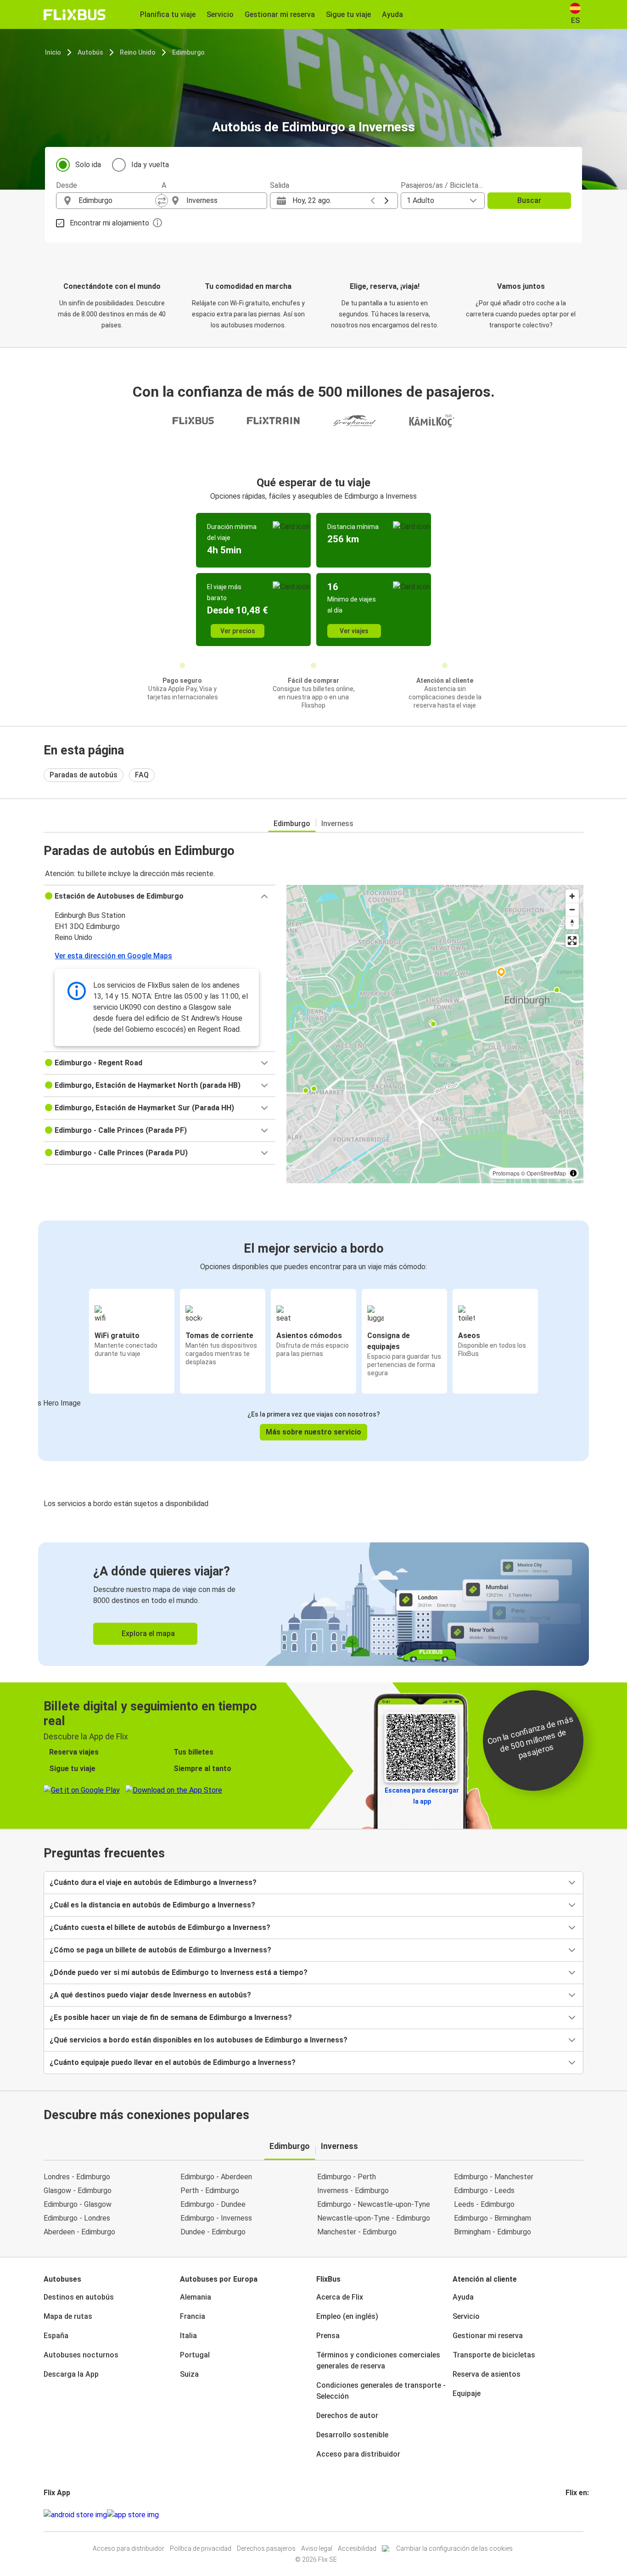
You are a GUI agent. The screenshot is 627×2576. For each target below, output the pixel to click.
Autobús (90, 52)
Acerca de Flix (340, 2297)
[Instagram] (570, 2515)
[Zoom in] (572, 896)
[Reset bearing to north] (572, 923)
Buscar (529, 200)
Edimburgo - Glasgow (78, 2204)
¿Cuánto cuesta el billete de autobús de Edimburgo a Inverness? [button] (160, 1927)
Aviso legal (317, 2548)
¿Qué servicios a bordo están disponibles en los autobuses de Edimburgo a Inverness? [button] (199, 2040)
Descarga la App (71, 2374)
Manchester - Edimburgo (357, 2232)
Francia (193, 2316)
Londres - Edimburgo (77, 2177)
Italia (188, 2336)
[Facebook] (567, 2515)
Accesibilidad (357, 2548)
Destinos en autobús (79, 2297)
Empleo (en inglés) (347, 2316)
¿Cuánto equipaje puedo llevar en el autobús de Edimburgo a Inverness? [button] (173, 2062)
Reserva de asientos (487, 2374)
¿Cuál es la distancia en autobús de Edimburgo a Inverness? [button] (152, 1905)
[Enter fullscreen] (572, 941)
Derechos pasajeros (266, 2548)
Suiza (189, 2374)
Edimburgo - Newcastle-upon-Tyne (374, 2204)
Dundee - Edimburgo (213, 2232)
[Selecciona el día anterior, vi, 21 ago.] (373, 201)
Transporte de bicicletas (494, 2355)
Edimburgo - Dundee (213, 2204)
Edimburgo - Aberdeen (216, 2177)
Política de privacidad (201, 2548)
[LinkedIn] (575, 2515)
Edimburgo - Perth (347, 2177)
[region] (435, 1034)
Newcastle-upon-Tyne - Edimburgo (374, 2218)
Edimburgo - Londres (77, 2218)
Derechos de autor (347, 2416)
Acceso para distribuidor (358, 2454)
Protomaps (506, 1173)
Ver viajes (354, 631)
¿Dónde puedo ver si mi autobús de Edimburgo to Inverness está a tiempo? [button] (179, 1972)
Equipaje (467, 2393)
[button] (160, 896)
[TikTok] (581, 2515)
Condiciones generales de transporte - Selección (381, 2391)
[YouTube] (572, 2515)
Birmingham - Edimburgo (493, 2232)
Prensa (328, 2336)
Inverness (337, 824)
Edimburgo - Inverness (216, 2218)
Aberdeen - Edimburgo (79, 2232)
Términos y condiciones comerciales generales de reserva (378, 2360)
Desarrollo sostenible (352, 2435)
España (56, 2336)
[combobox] (117, 201)
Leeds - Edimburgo (484, 2204)
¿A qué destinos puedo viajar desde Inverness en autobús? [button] (150, 1995)
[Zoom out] (572, 909)
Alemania (196, 2297)
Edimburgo (188, 52)
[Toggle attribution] (573, 1173)
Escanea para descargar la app (422, 1796)
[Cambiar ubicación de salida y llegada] (162, 201)
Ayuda (463, 2297)
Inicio (53, 52)
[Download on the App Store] (133, 2515)
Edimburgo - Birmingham (493, 2218)
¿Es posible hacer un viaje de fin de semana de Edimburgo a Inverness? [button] (171, 2017)
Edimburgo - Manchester (494, 2177)
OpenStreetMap (546, 1173)
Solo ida (88, 165)
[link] (313, 1604)
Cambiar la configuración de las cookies (454, 2548)
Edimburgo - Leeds (484, 2191)
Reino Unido (138, 52)
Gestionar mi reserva (488, 2336)
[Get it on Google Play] (75, 2515)
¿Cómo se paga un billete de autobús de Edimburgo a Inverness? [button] (160, 1950)
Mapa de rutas (68, 2316)
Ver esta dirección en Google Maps (113, 956)
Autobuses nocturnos (81, 2355)
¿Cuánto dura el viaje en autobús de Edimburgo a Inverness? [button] (153, 1882)
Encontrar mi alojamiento (109, 223)
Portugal (195, 2355)
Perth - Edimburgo (210, 2191)
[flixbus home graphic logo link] (75, 15)
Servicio (466, 2316)
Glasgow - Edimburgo (78, 2191)
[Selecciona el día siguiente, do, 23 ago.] (386, 201)
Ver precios (238, 631)
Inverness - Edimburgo (353, 2191)
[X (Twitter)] (578, 2515)
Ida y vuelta (150, 165)
